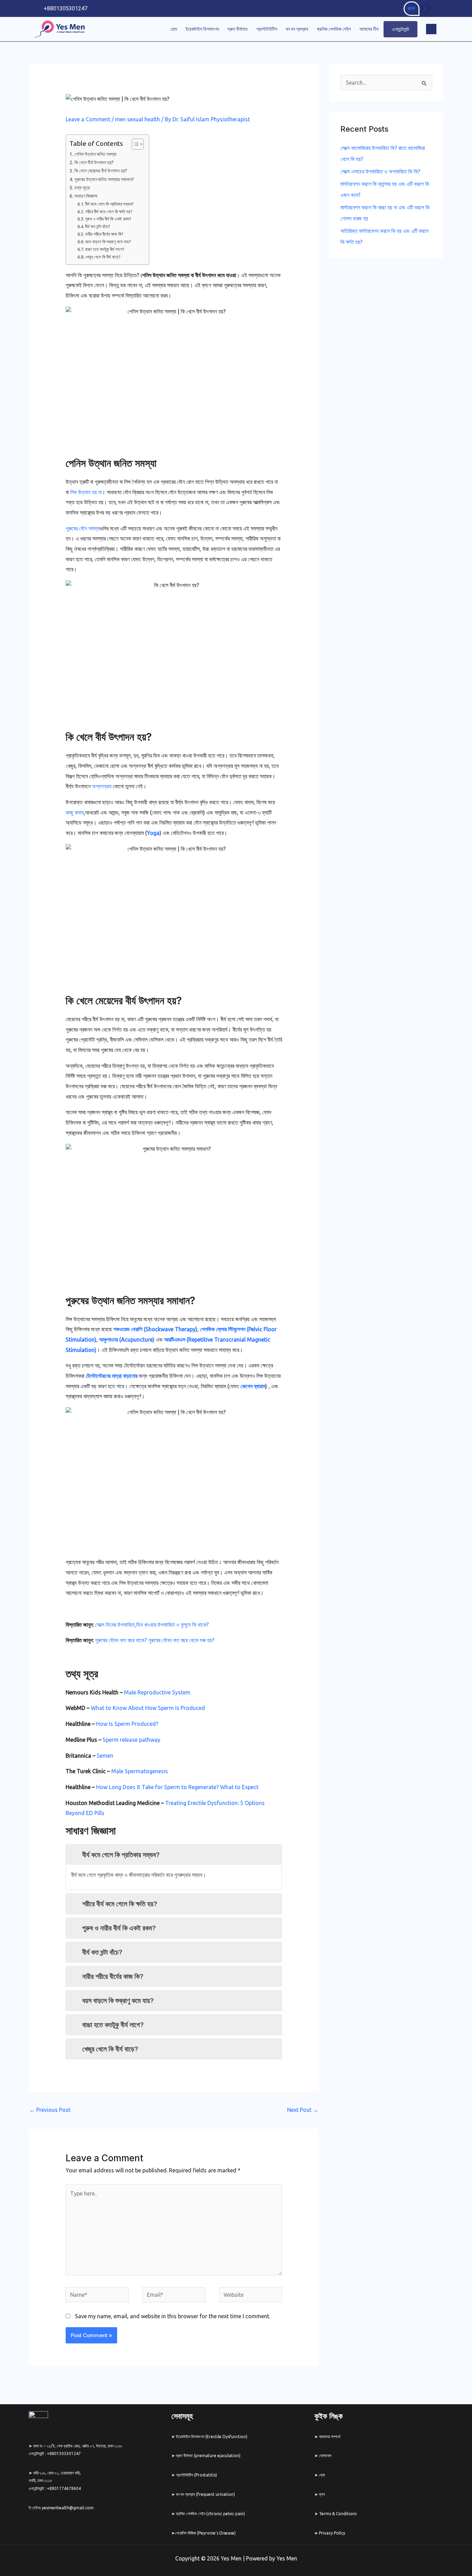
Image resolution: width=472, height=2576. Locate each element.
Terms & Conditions (338, 2514)
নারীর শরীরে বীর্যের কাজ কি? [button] (113, 1976)
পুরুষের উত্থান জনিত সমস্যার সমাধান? (104, 179)
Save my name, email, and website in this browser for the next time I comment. (173, 2316)
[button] (431, 29)
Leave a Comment (88, 119)
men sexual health (138, 119)
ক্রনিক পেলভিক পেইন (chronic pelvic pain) (210, 2514)
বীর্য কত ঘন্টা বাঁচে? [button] (102, 1952)
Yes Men (287, 2558)
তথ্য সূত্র (82, 188)
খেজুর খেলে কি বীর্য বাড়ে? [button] (110, 2049)
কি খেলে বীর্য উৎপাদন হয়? (94, 162)
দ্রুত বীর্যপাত (238, 29)
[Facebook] (425, 9)
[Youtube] (434, 9)
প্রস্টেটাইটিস (267, 29)
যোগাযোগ (325, 2456)
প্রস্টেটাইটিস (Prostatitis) (196, 2475)
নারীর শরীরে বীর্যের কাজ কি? (104, 234)
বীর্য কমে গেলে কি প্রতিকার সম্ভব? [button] (121, 1855)
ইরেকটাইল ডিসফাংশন (202, 29)
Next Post (303, 2110)
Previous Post (50, 2110)
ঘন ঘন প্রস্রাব (297, 29)
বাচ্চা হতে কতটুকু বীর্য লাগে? (105, 249)
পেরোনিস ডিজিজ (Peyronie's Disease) (205, 2533)
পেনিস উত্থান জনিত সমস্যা (95, 154)
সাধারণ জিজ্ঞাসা (86, 196)
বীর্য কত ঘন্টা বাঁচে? (98, 226)
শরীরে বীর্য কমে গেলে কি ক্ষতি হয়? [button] (120, 1904)
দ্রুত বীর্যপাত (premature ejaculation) (208, 2456)
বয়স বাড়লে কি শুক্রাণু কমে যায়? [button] (118, 2001)
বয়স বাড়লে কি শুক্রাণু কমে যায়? (108, 242)
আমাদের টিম (369, 29)
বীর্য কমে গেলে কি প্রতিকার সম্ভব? (109, 204)
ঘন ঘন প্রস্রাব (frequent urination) (205, 2494)
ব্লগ (411, 8)
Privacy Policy (332, 2533)
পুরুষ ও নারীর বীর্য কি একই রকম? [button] (119, 1928)
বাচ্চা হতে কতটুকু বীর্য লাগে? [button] (113, 2025)
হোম (174, 29)
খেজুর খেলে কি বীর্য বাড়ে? (103, 257)
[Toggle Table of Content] (134, 144)
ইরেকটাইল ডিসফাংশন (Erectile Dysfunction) (211, 2437)
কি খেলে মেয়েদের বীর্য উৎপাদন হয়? (101, 171)
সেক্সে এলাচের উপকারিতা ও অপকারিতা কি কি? (380, 171)
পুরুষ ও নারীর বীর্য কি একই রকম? (108, 219)
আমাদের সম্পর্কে (330, 2437)
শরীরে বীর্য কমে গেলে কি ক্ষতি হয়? (109, 211)
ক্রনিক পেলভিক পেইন (334, 29)
